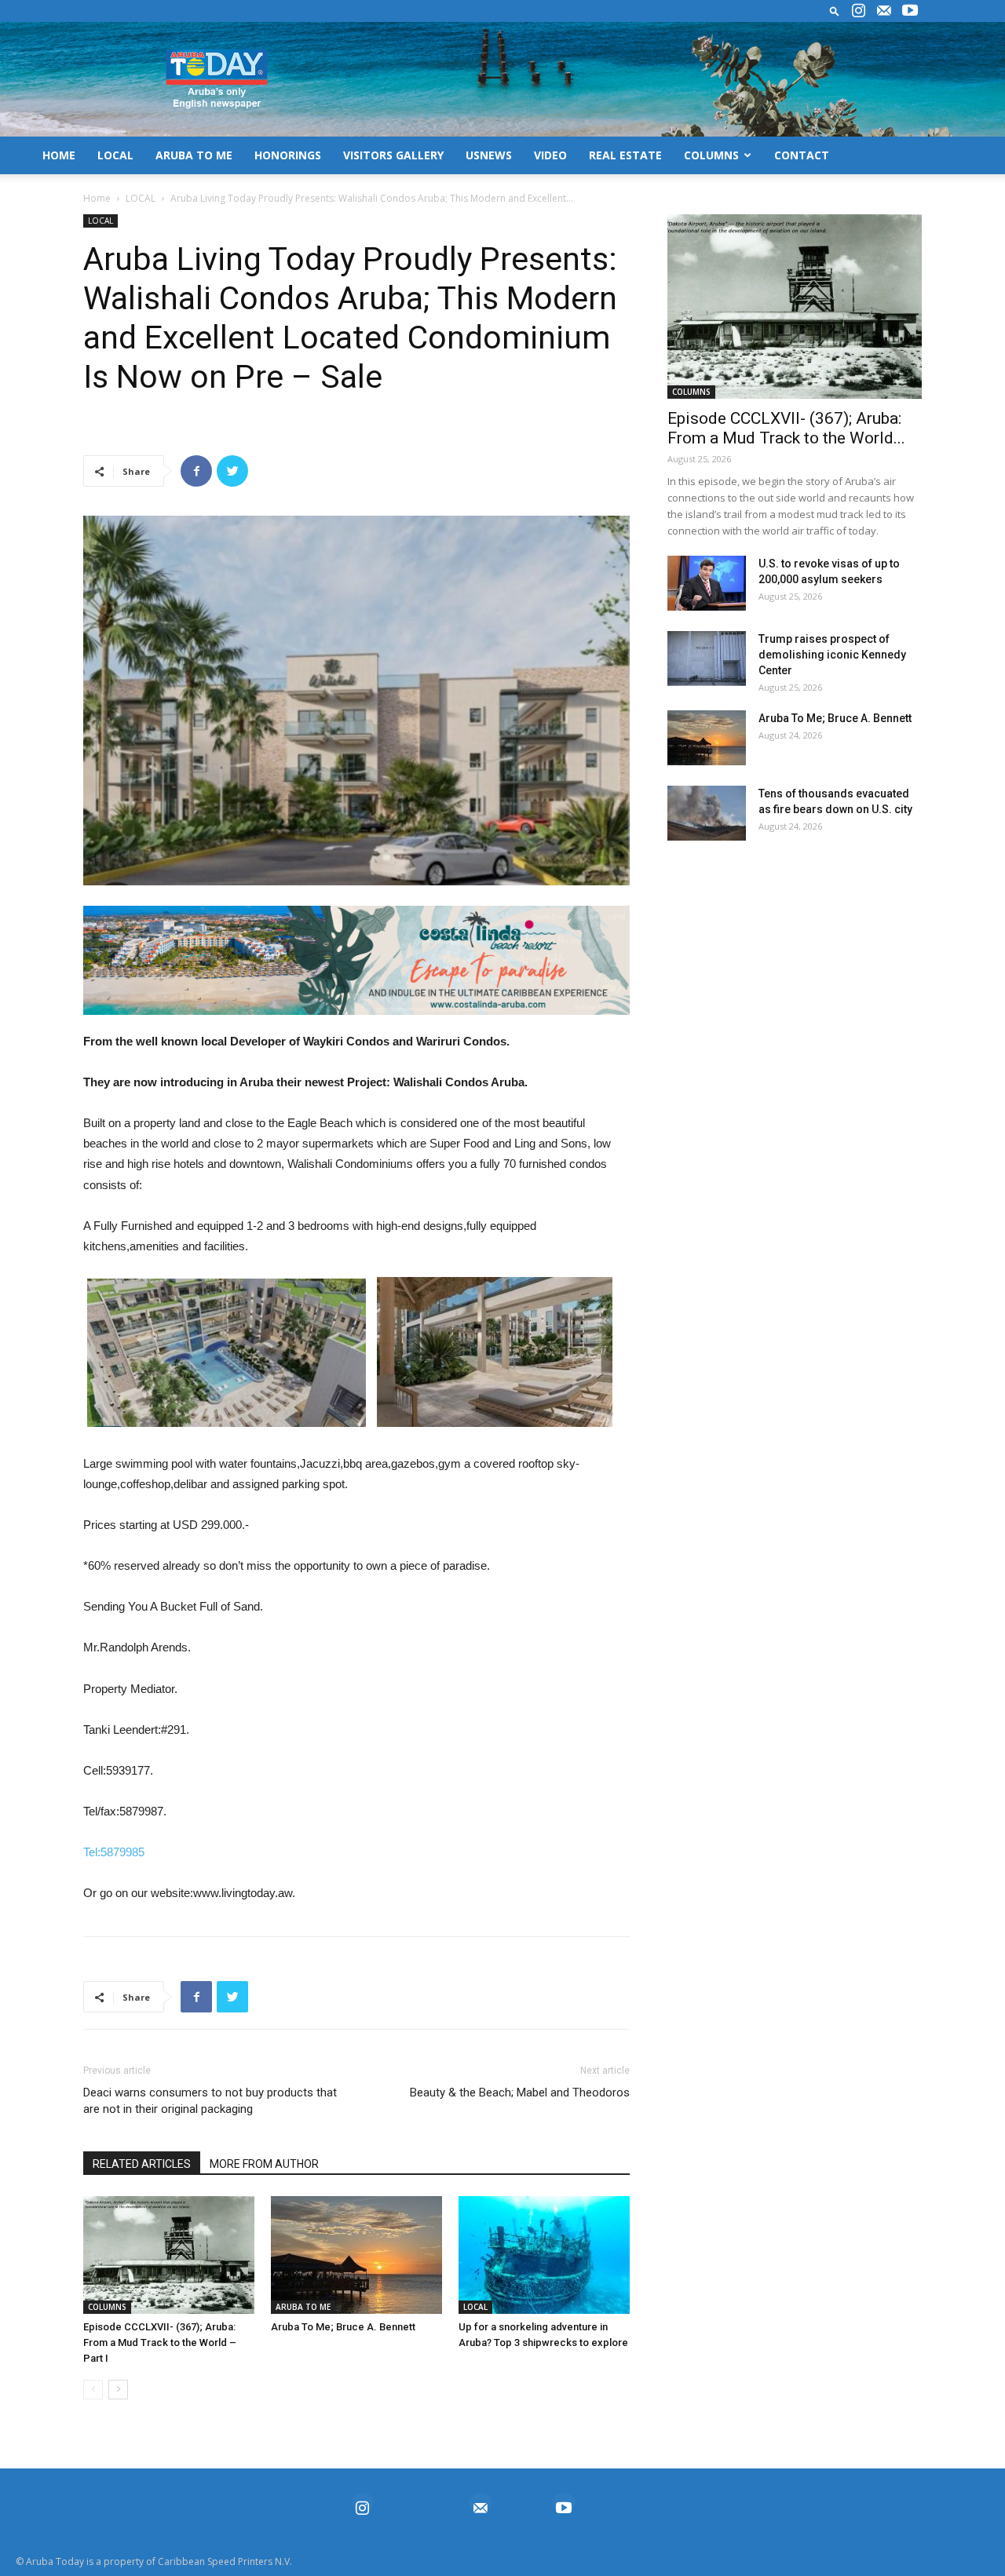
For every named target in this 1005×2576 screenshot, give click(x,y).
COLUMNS (711, 155)
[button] (835, 11)
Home (97, 198)
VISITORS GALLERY (393, 155)
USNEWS (489, 155)
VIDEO (550, 155)
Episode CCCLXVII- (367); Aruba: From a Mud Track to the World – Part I (160, 2342)
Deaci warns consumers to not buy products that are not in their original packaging (210, 2101)
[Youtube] (910, 11)
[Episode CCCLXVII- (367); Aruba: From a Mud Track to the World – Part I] (169, 2255)
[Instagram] (858, 11)
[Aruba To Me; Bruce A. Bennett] (356, 2255)
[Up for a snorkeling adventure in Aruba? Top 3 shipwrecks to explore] (544, 2255)
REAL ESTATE (625, 155)
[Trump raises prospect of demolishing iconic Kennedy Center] (707, 659)
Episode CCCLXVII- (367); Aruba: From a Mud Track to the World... (786, 428)
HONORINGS (288, 155)
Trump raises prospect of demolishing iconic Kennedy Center (832, 655)
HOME (59, 155)
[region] (356, 960)
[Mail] (884, 11)
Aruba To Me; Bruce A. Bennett (343, 2327)
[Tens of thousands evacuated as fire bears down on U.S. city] (707, 813)
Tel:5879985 (114, 1852)
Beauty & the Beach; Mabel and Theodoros (520, 2093)
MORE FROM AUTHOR (264, 2164)
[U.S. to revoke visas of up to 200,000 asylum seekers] (707, 583)
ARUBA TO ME (194, 155)
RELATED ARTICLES (142, 2164)
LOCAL (115, 155)
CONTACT (802, 155)
